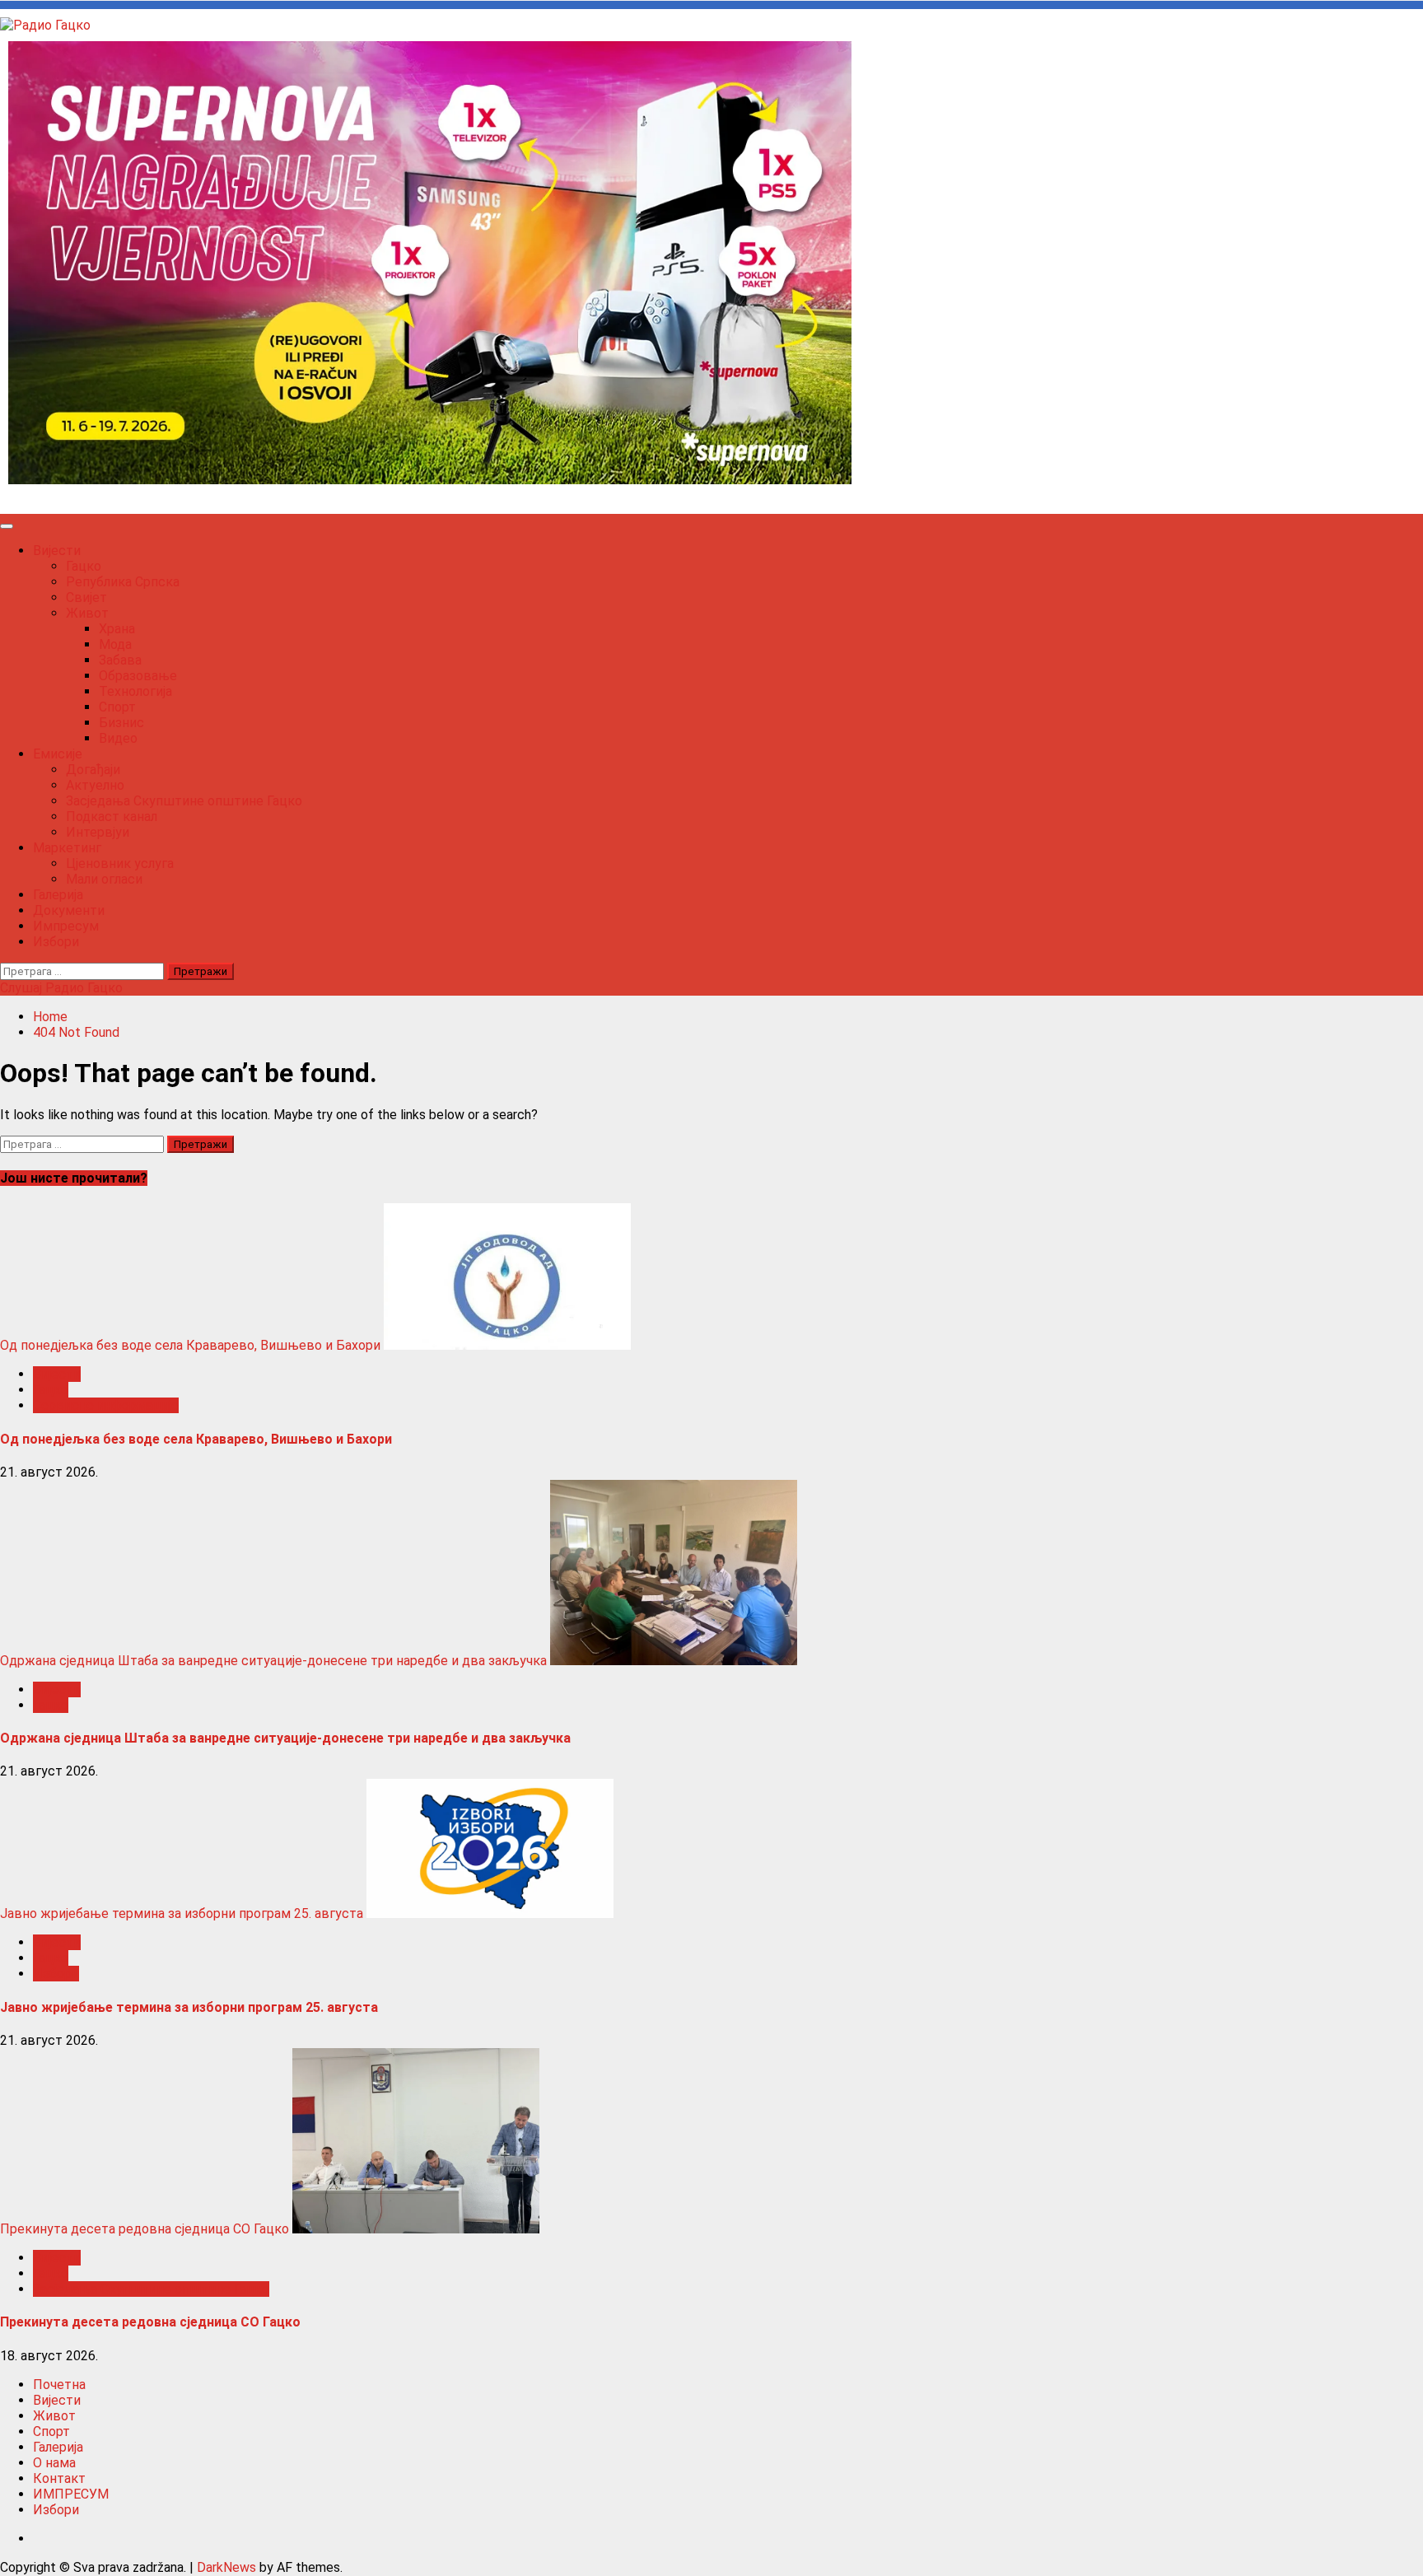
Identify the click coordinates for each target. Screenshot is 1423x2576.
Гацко (84, 566)
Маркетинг (67, 848)
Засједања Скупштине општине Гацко (184, 801)
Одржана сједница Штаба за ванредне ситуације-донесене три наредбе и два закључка (273, 1661)
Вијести (57, 551)
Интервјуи (98, 832)
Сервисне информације (106, 1405)
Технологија (135, 691)
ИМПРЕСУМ (71, 2494)
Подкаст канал (112, 817)
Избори (56, 942)
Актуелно (95, 785)
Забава (120, 660)
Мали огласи (104, 879)
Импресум (66, 926)
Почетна (59, 2385)
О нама (54, 2463)
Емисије (58, 754)
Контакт (59, 2478)
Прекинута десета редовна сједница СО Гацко (145, 2229)
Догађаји (93, 770)
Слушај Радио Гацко (61, 988)
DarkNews (226, 2567)
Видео (118, 738)
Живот (87, 613)
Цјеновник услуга (120, 863)
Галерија (58, 895)
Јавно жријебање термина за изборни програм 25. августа (182, 1913)
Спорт (117, 707)
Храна (117, 629)
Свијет (86, 597)
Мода (115, 644)
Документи (69, 910)
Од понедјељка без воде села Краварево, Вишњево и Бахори (190, 1345)
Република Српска (123, 582)
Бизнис (121, 723)
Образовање (138, 676)
